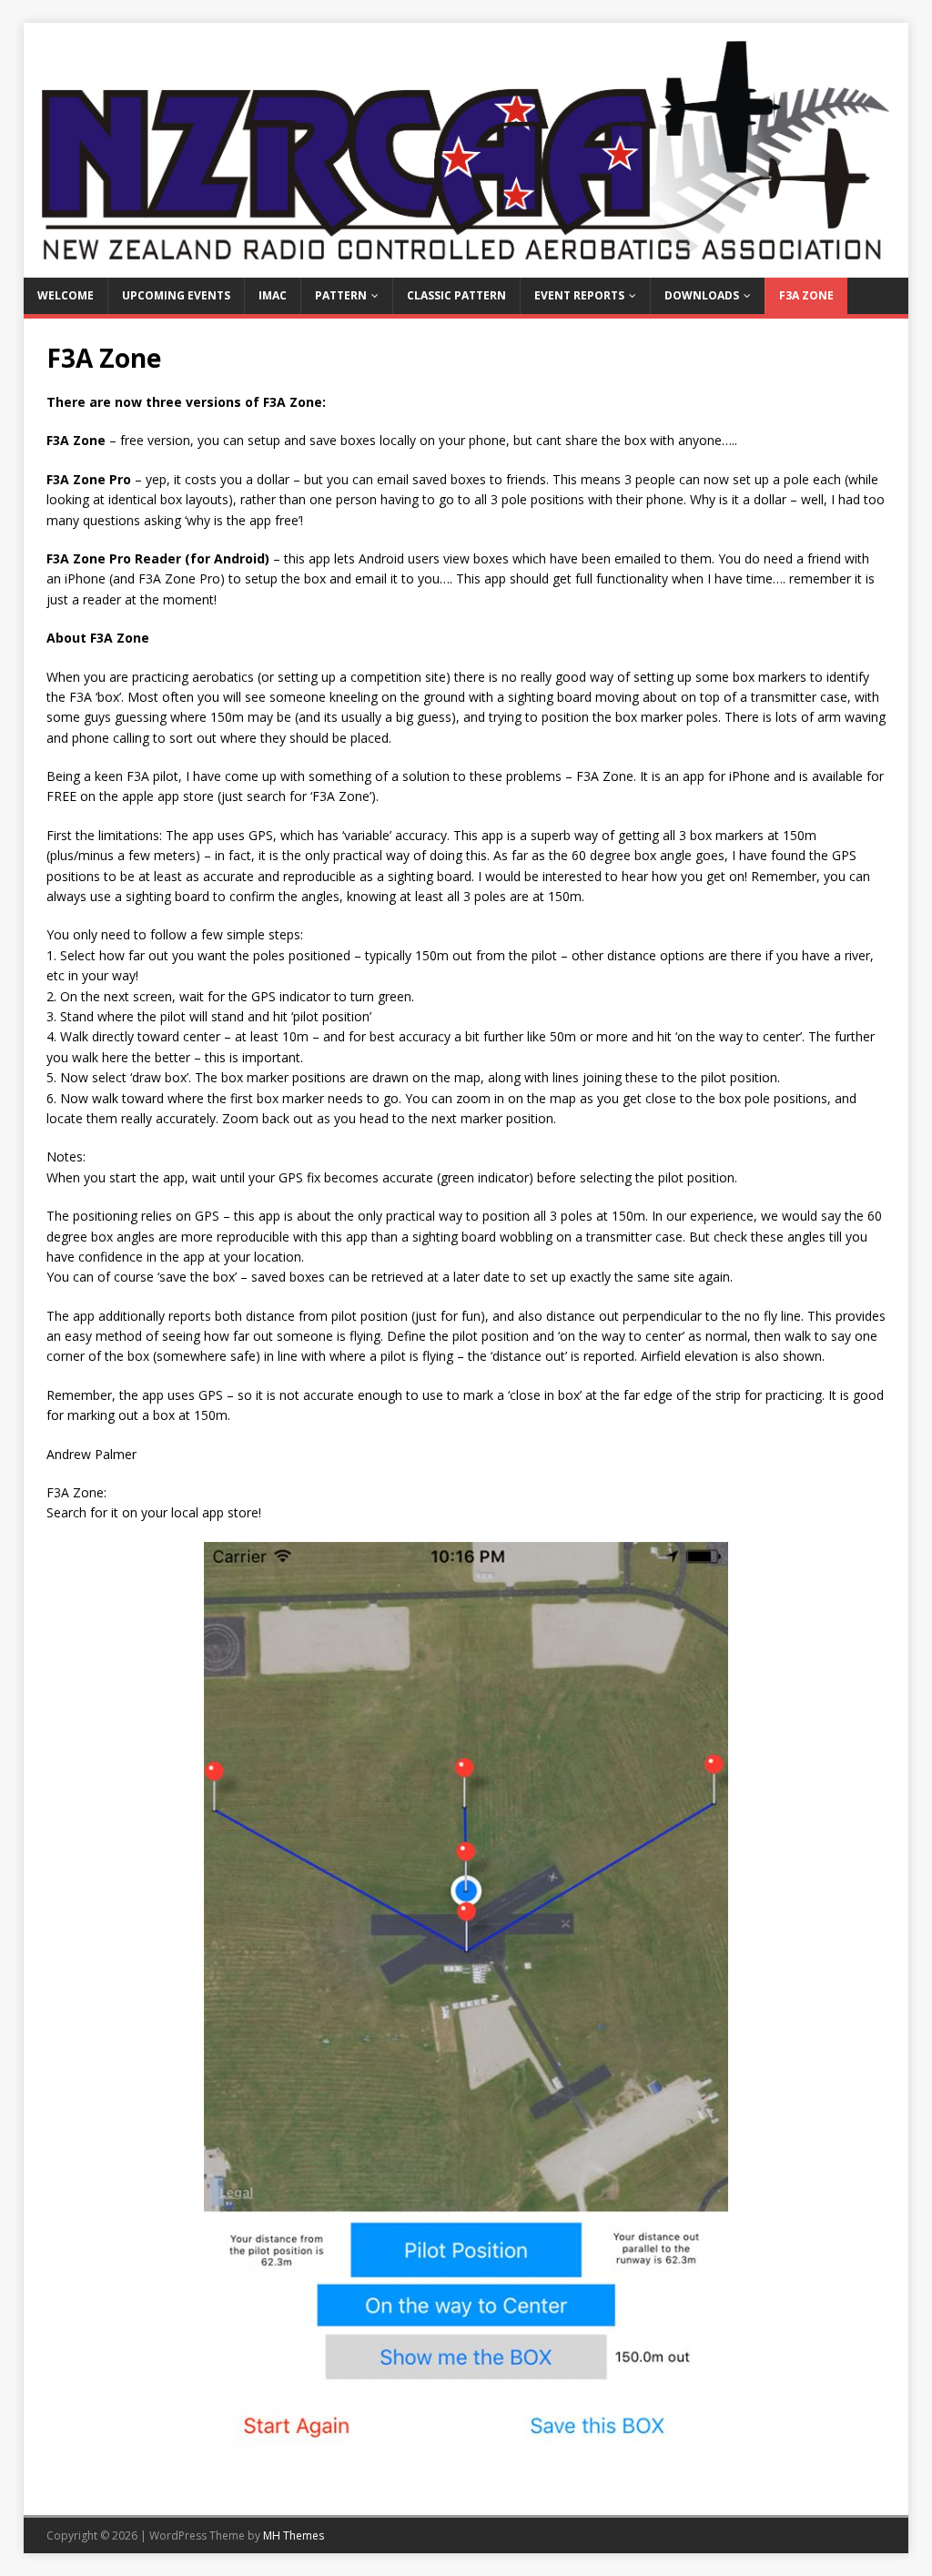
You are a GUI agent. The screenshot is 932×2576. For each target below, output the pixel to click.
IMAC (273, 295)
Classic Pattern (456, 295)
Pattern (341, 295)
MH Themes (294, 2535)
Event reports (579, 295)
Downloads (702, 295)
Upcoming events (176, 295)
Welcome (66, 295)
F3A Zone (806, 295)
